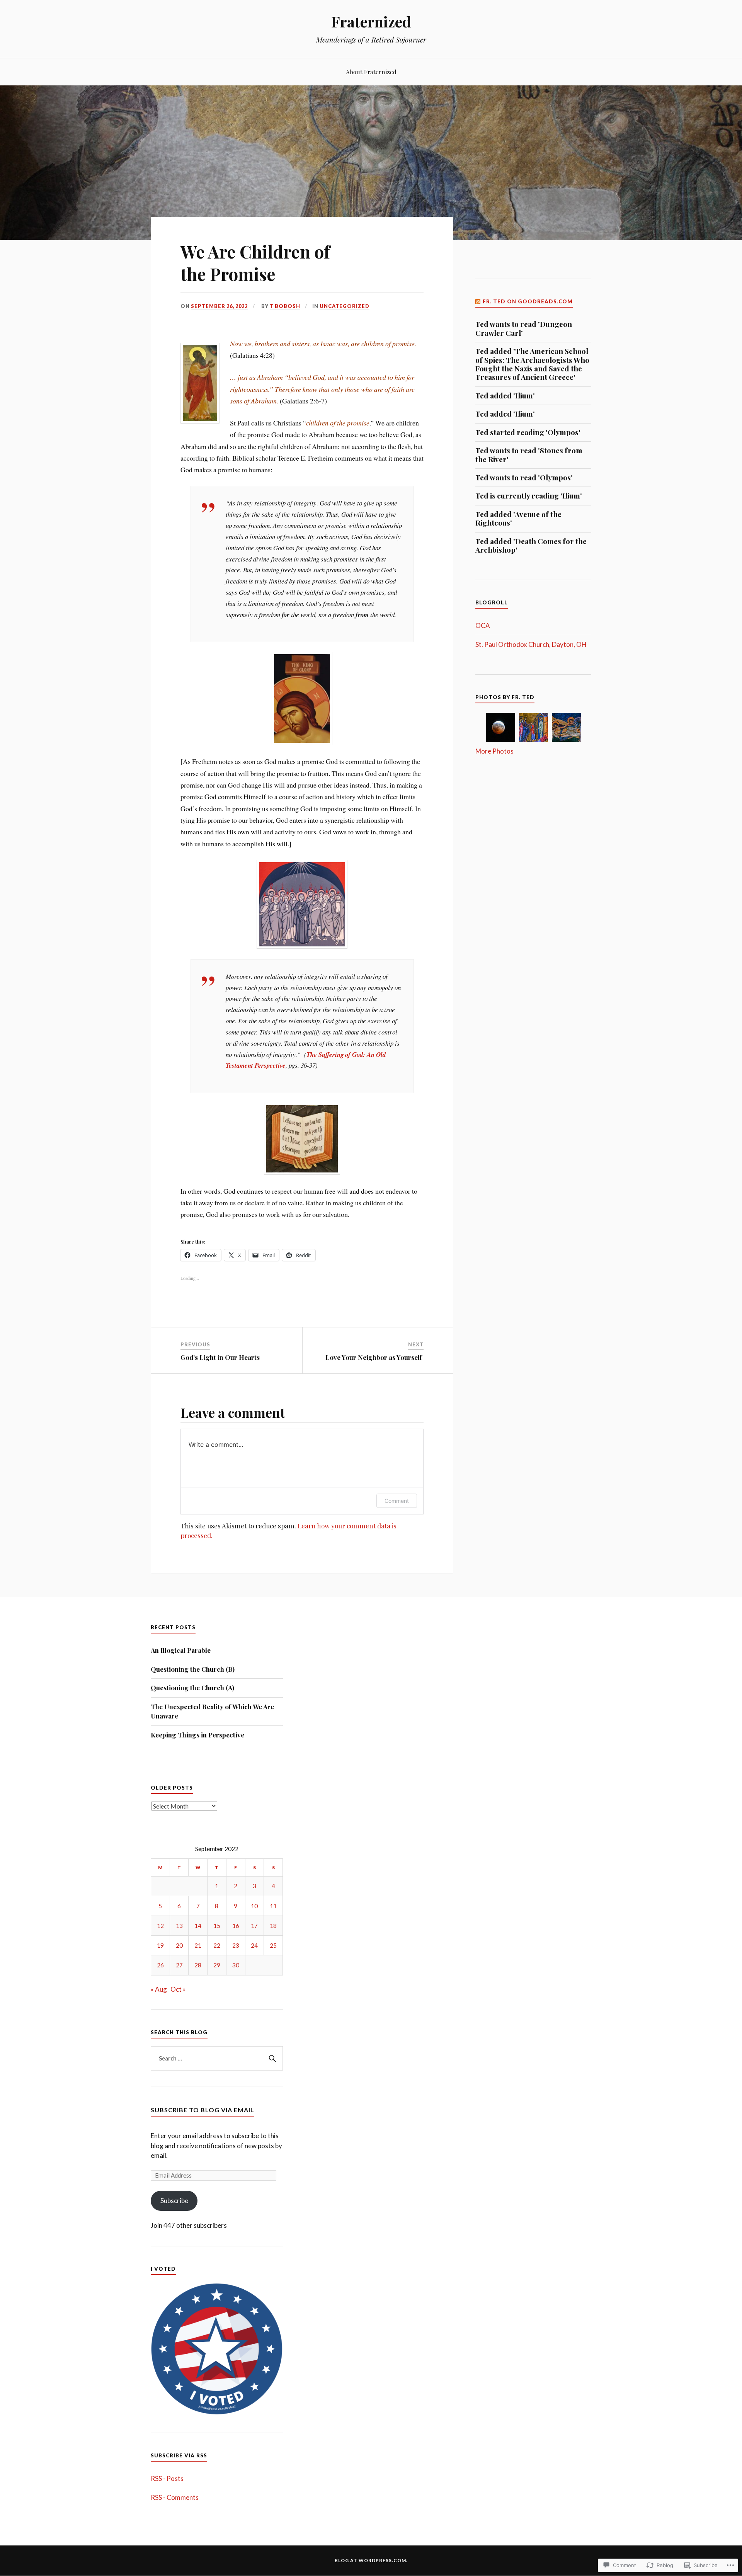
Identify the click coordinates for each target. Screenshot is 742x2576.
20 (179, 1945)
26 (160, 1965)
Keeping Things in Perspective (198, 1735)
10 (254, 1906)
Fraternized (371, 21)
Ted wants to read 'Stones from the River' (529, 455)
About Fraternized (371, 72)
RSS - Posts (167, 2478)
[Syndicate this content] (478, 301)
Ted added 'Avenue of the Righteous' (518, 519)
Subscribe (174, 2201)
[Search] (271, 2059)
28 (198, 1965)
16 (236, 1926)
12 (160, 1926)
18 (273, 1926)
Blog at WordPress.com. (371, 2560)
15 (217, 1926)
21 (198, 1945)
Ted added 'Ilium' (505, 396)
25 (273, 1945)
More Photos (494, 751)
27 (179, 1965)
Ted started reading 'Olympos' (528, 432)
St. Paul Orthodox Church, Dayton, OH (531, 644)
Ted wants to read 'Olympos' (524, 478)
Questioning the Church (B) (193, 1669)
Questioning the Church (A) (194, 1688)
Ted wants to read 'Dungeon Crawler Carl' (524, 329)
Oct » (178, 1989)
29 (217, 1965)
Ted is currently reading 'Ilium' (529, 496)
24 (254, 1945)
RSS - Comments (175, 2497)
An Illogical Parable (181, 1650)
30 (236, 1965)
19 (160, 1945)
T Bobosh (285, 306)
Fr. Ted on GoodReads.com (528, 301)
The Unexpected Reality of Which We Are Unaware (212, 1711)
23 (236, 1945)
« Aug (159, 1989)
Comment (397, 1501)
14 (198, 1926)
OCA (483, 625)
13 (179, 1926)
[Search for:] (217, 2059)
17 (254, 1926)
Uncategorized (345, 306)
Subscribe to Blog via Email (203, 2110)
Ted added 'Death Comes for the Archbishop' (531, 546)
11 (273, 1906)
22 (217, 1945)
